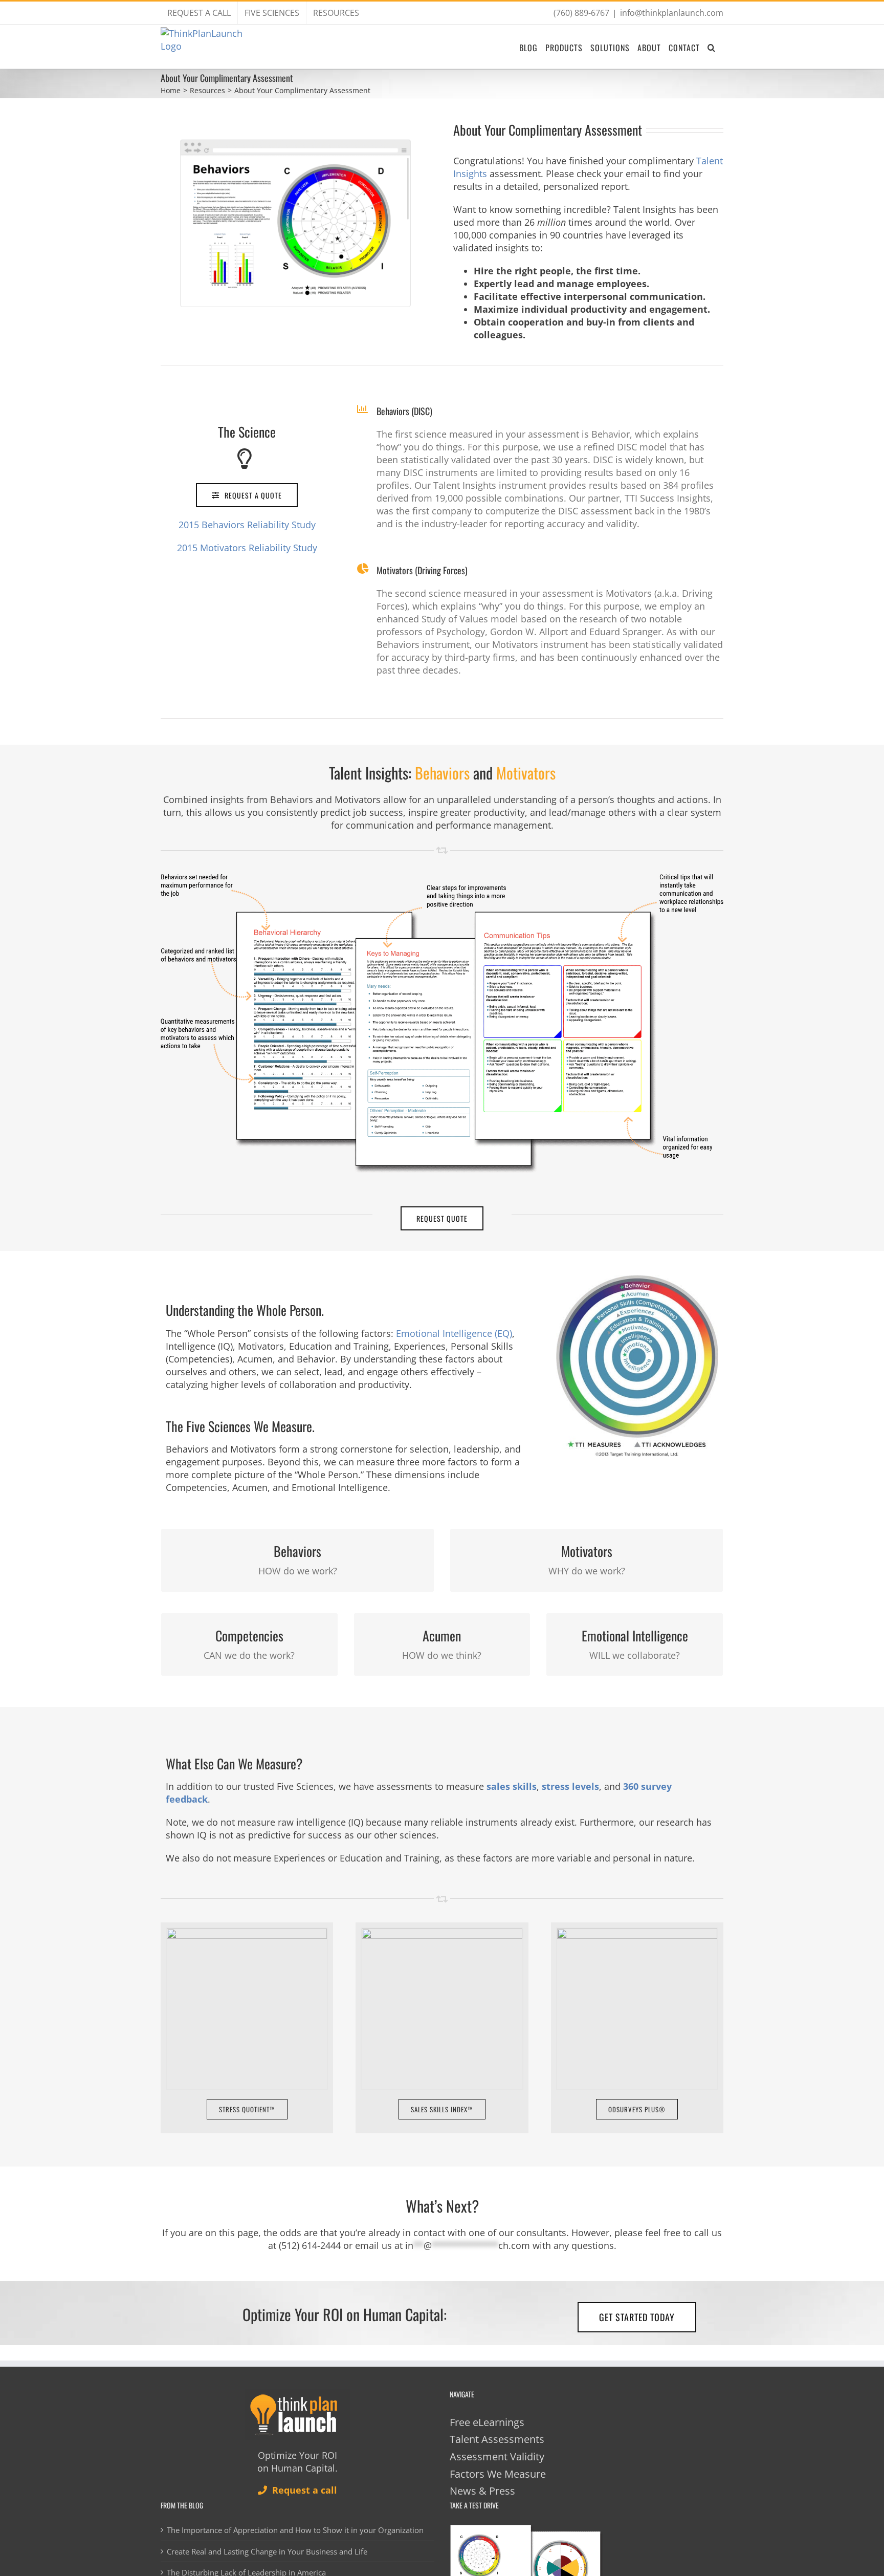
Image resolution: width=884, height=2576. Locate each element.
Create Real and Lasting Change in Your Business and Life (267, 2551)
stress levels (570, 1786)
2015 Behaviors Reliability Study (247, 525)
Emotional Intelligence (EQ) (454, 1333)
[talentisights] (442, 879)
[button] (712, 47)
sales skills (512, 1786)
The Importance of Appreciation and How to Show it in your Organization (295, 2530)
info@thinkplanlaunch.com (672, 13)
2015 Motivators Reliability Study (247, 548)
